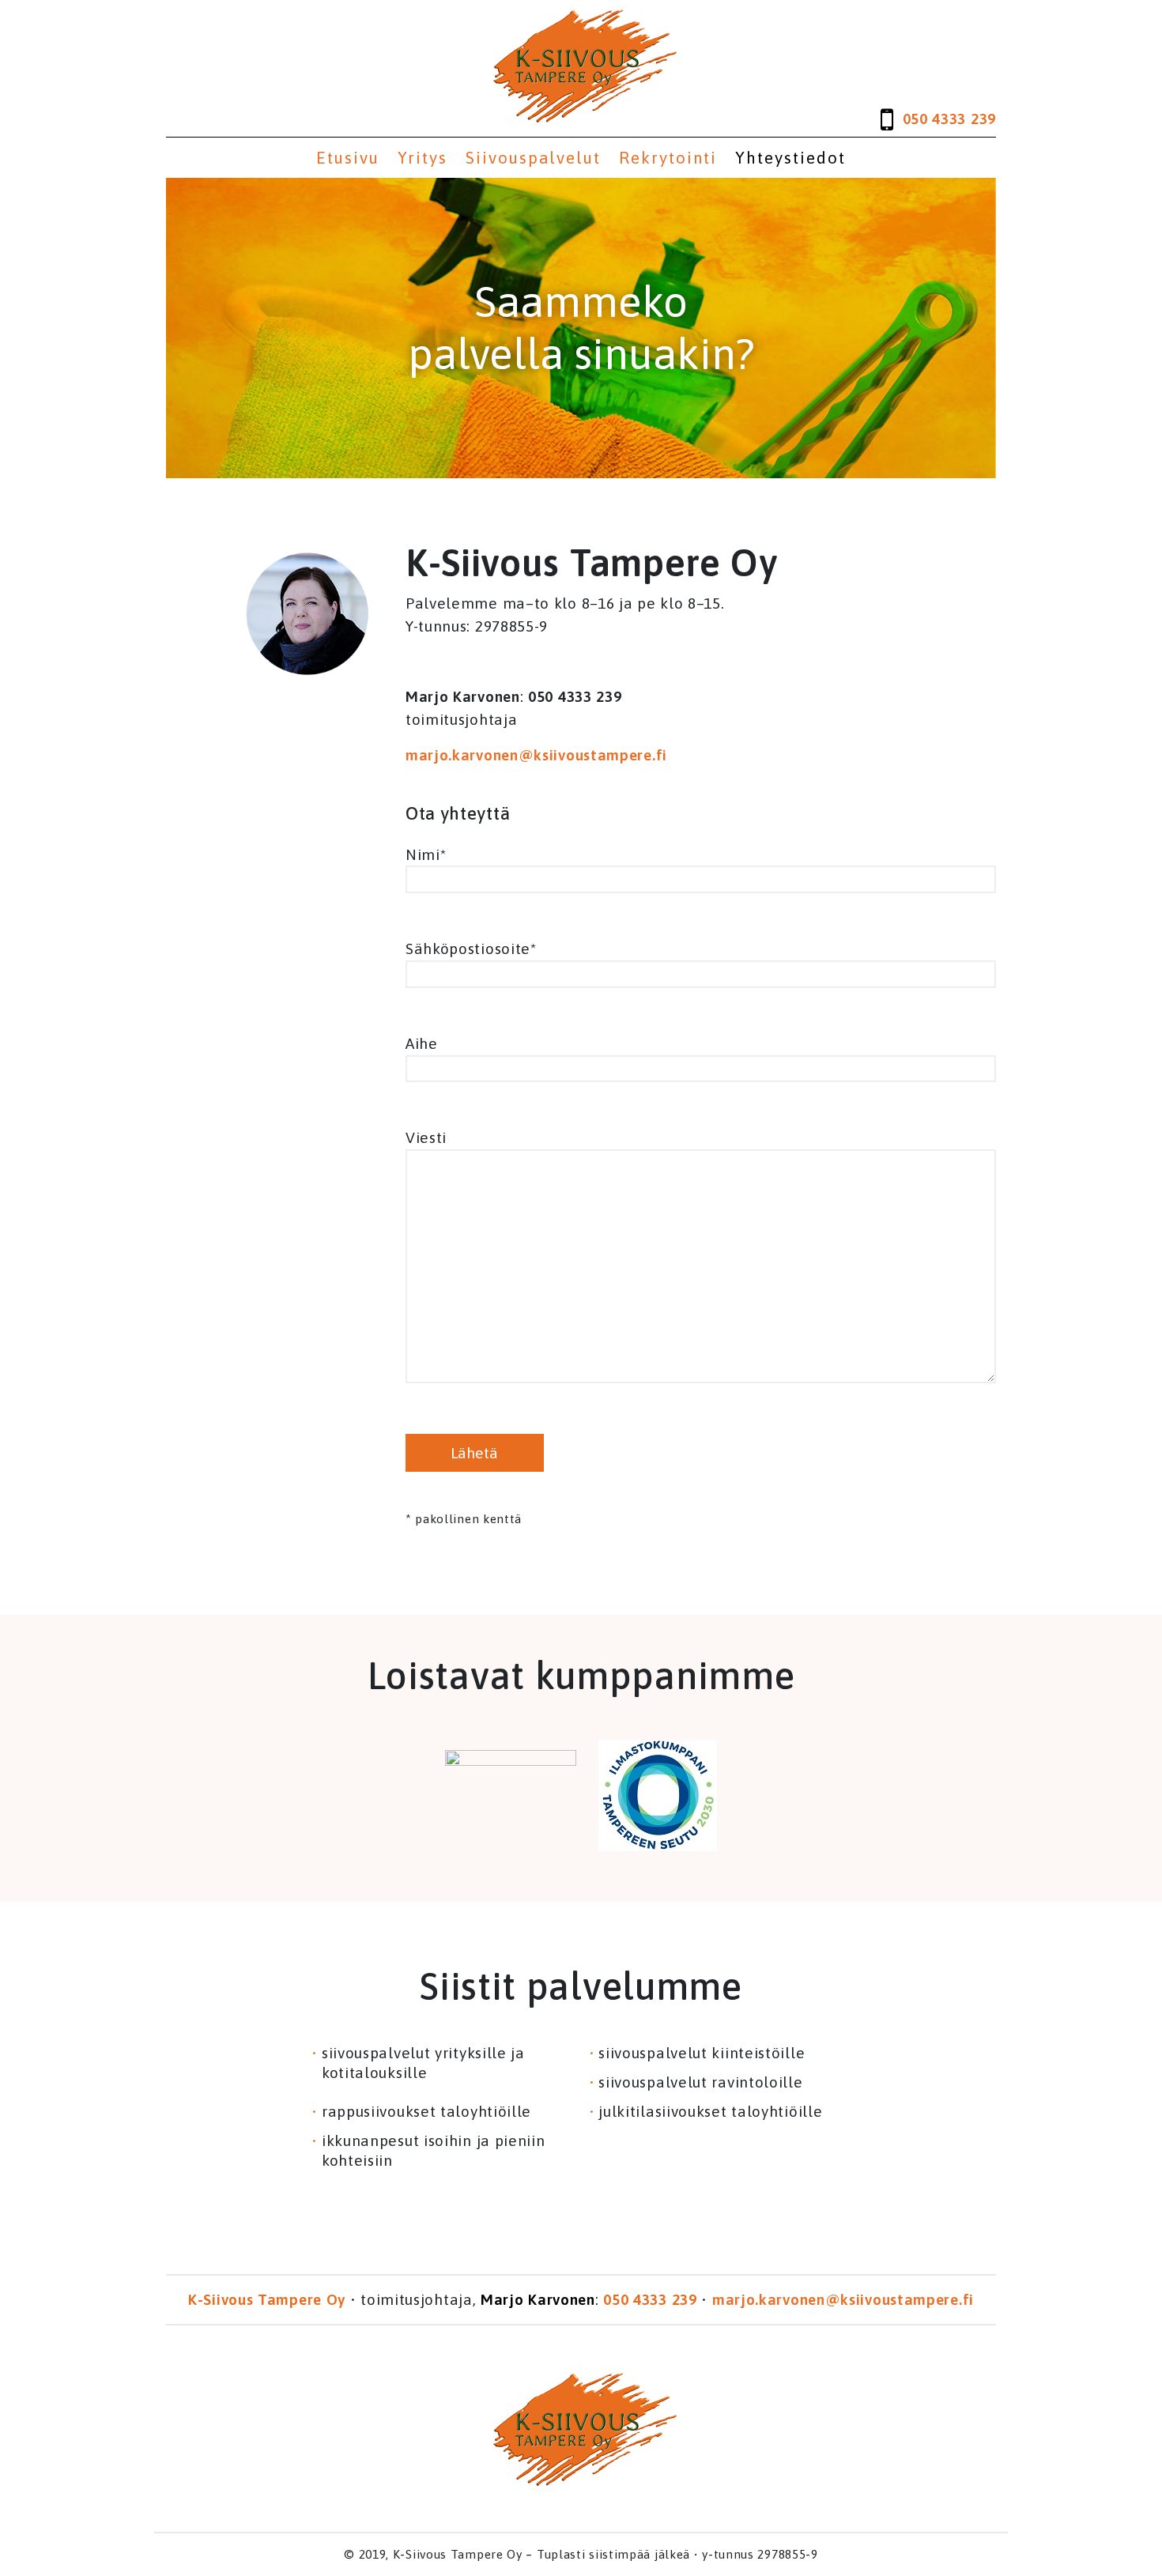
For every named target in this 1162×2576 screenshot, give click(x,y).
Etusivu (348, 158)
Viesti (426, 1137)
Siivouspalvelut (533, 158)
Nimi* (426, 854)
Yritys (423, 158)
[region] (581, 328)
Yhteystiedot (790, 158)
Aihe (422, 1043)
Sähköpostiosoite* (471, 949)
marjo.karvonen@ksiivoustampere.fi (536, 755)
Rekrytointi (668, 158)
